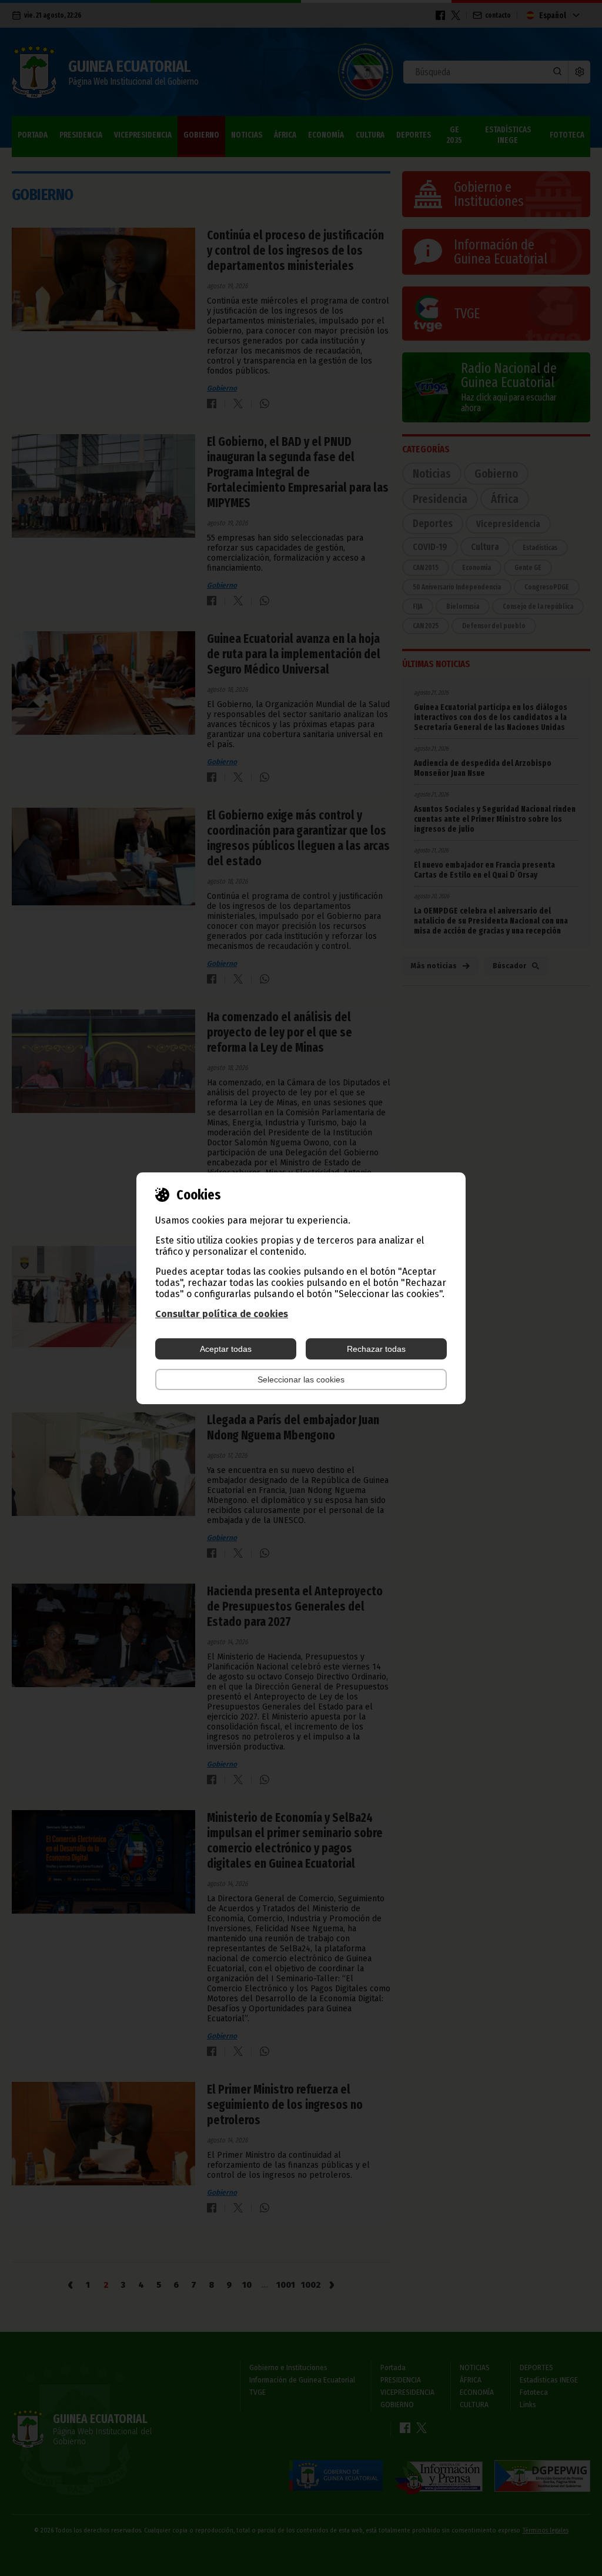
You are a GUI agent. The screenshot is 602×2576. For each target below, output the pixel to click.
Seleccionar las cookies (301, 1379)
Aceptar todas (226, 1349)
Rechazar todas (376, 1349)
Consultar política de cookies (222, 1314)
